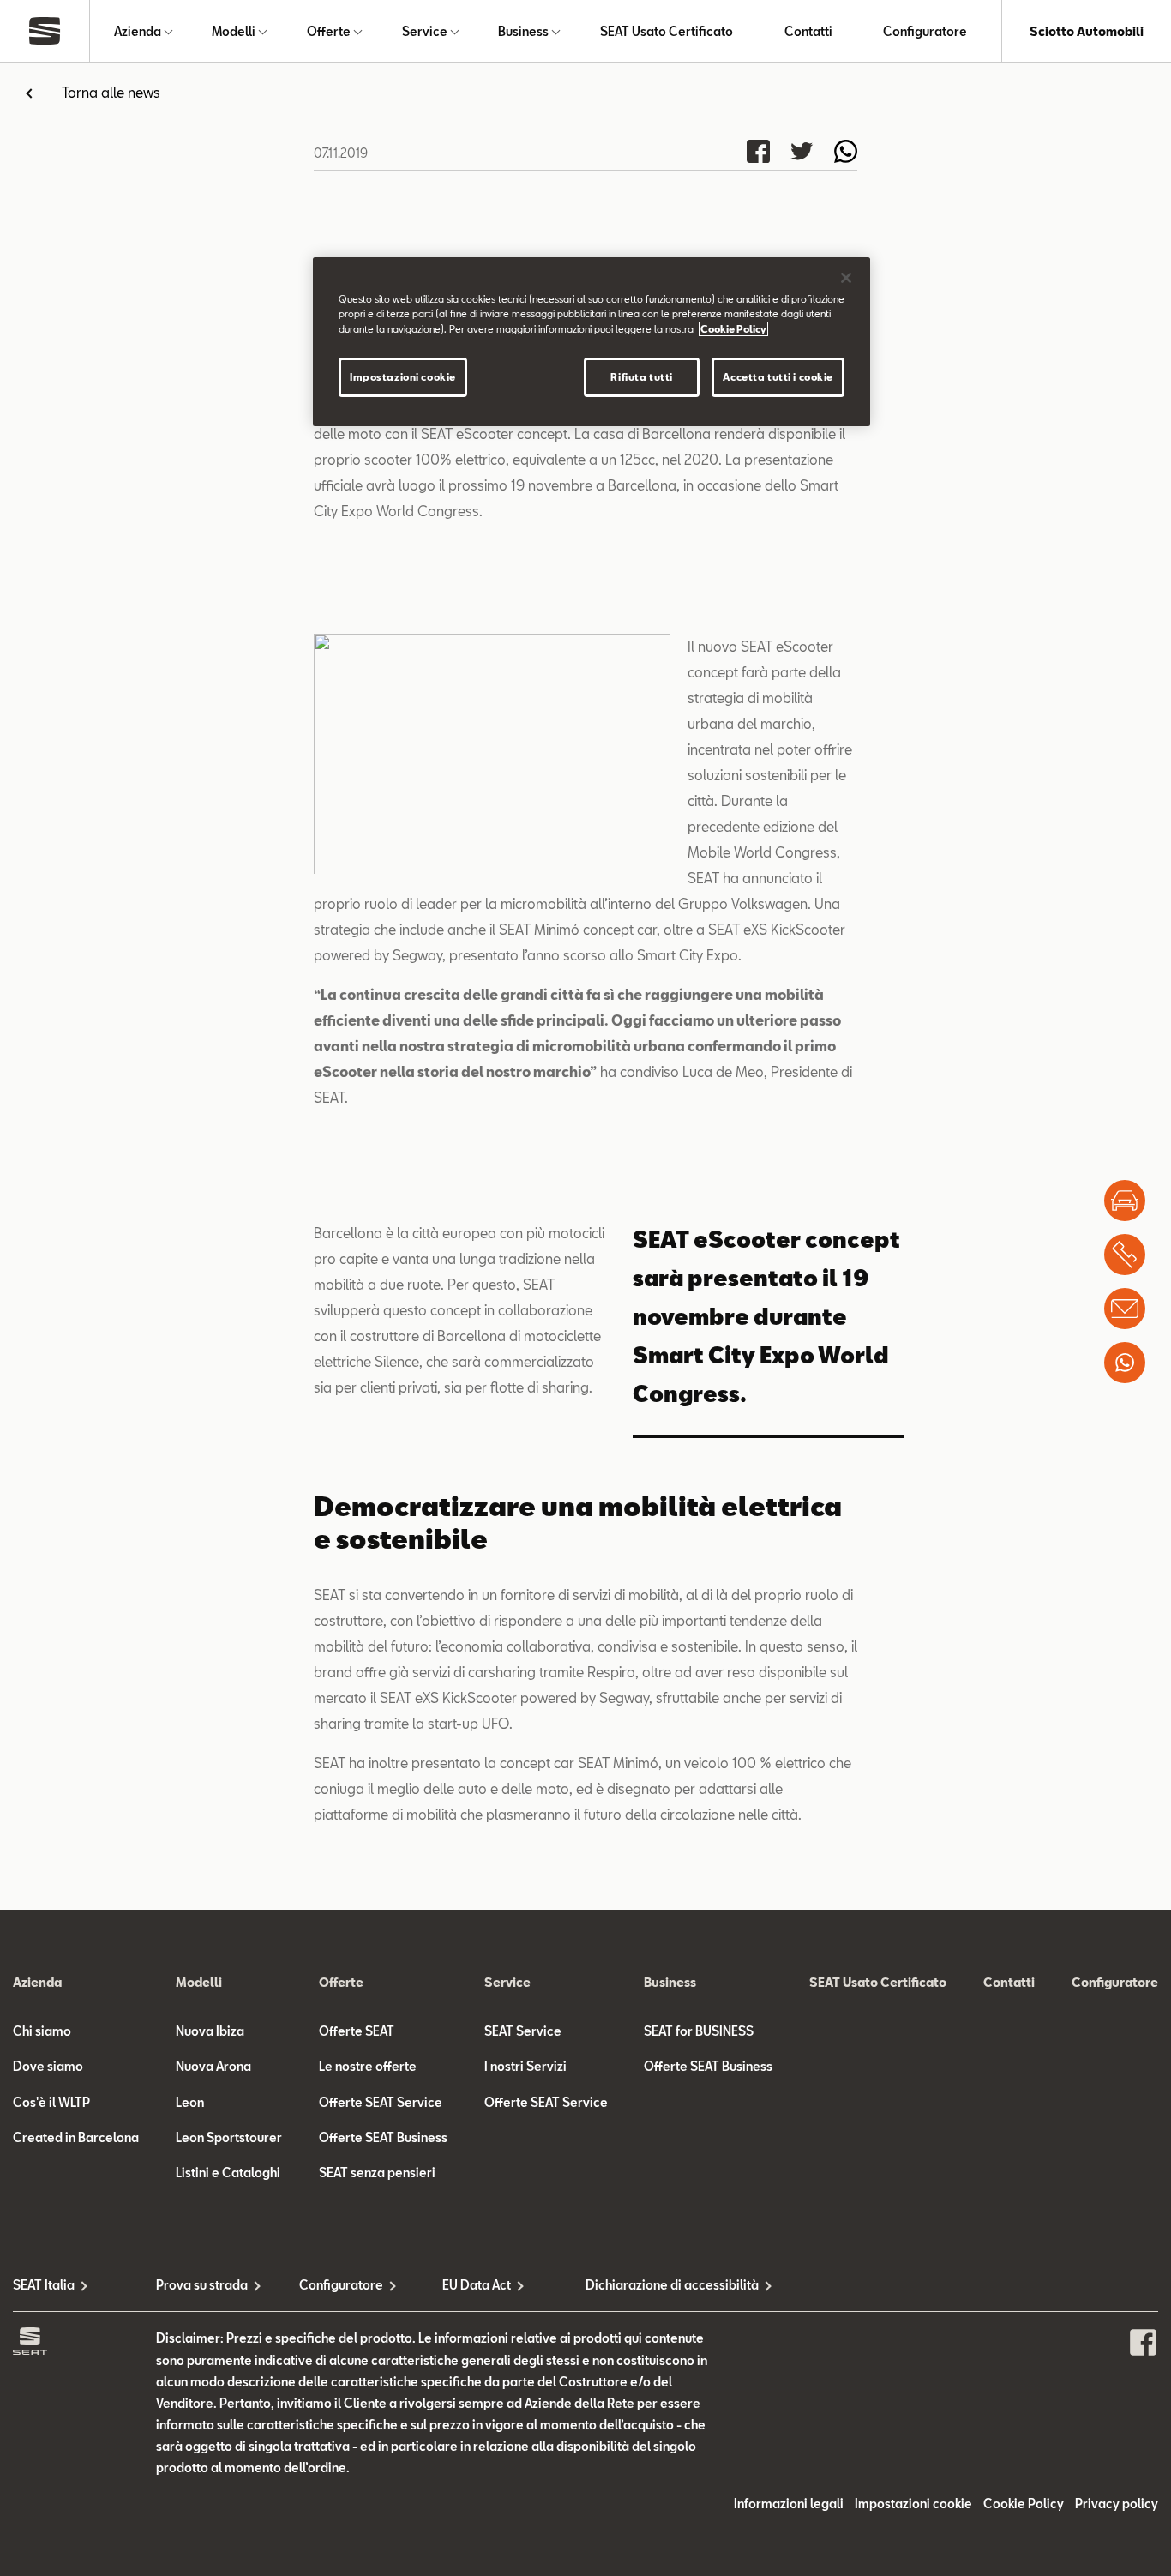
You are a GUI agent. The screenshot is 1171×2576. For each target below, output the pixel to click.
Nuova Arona (213, 2066)
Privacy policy (1117, 2504)
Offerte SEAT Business (383, 2137)
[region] (592, 341)
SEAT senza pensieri (377, 2173)
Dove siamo (48, 2066)
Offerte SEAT (357, 2031)
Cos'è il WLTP (51, 2102)
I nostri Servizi (525, 2066)
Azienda (138, 31)
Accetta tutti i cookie (778, 377)
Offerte (329, 31)
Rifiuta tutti (641, 377)
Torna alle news (111, 92)
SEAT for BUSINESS (699, 2031)
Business (523, 31)
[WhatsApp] (1125, 1363)
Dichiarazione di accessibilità (657, 2285)
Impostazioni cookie (403, 377)
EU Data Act (477, 2285)
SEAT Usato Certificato (667, 31)
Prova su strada (202, 2285)
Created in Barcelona (76, 2137)
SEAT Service (523, 2031)
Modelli (234, 31)
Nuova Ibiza (210, 2031)
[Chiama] (1125, 1255)
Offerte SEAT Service (381, 2102)
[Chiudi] (846, 278)
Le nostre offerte (368, 2066)
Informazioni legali (789, 2504)
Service (425, 31)
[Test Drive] (1125, 1201)
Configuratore (925, 31)
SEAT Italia (44, 2285)
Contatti (808, 31)
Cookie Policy (1024, 2504)
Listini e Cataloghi (228, 2173)
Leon (190, 2102)
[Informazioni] (1125, 1309)
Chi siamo (42, 2031)
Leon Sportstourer (229, 2137)
